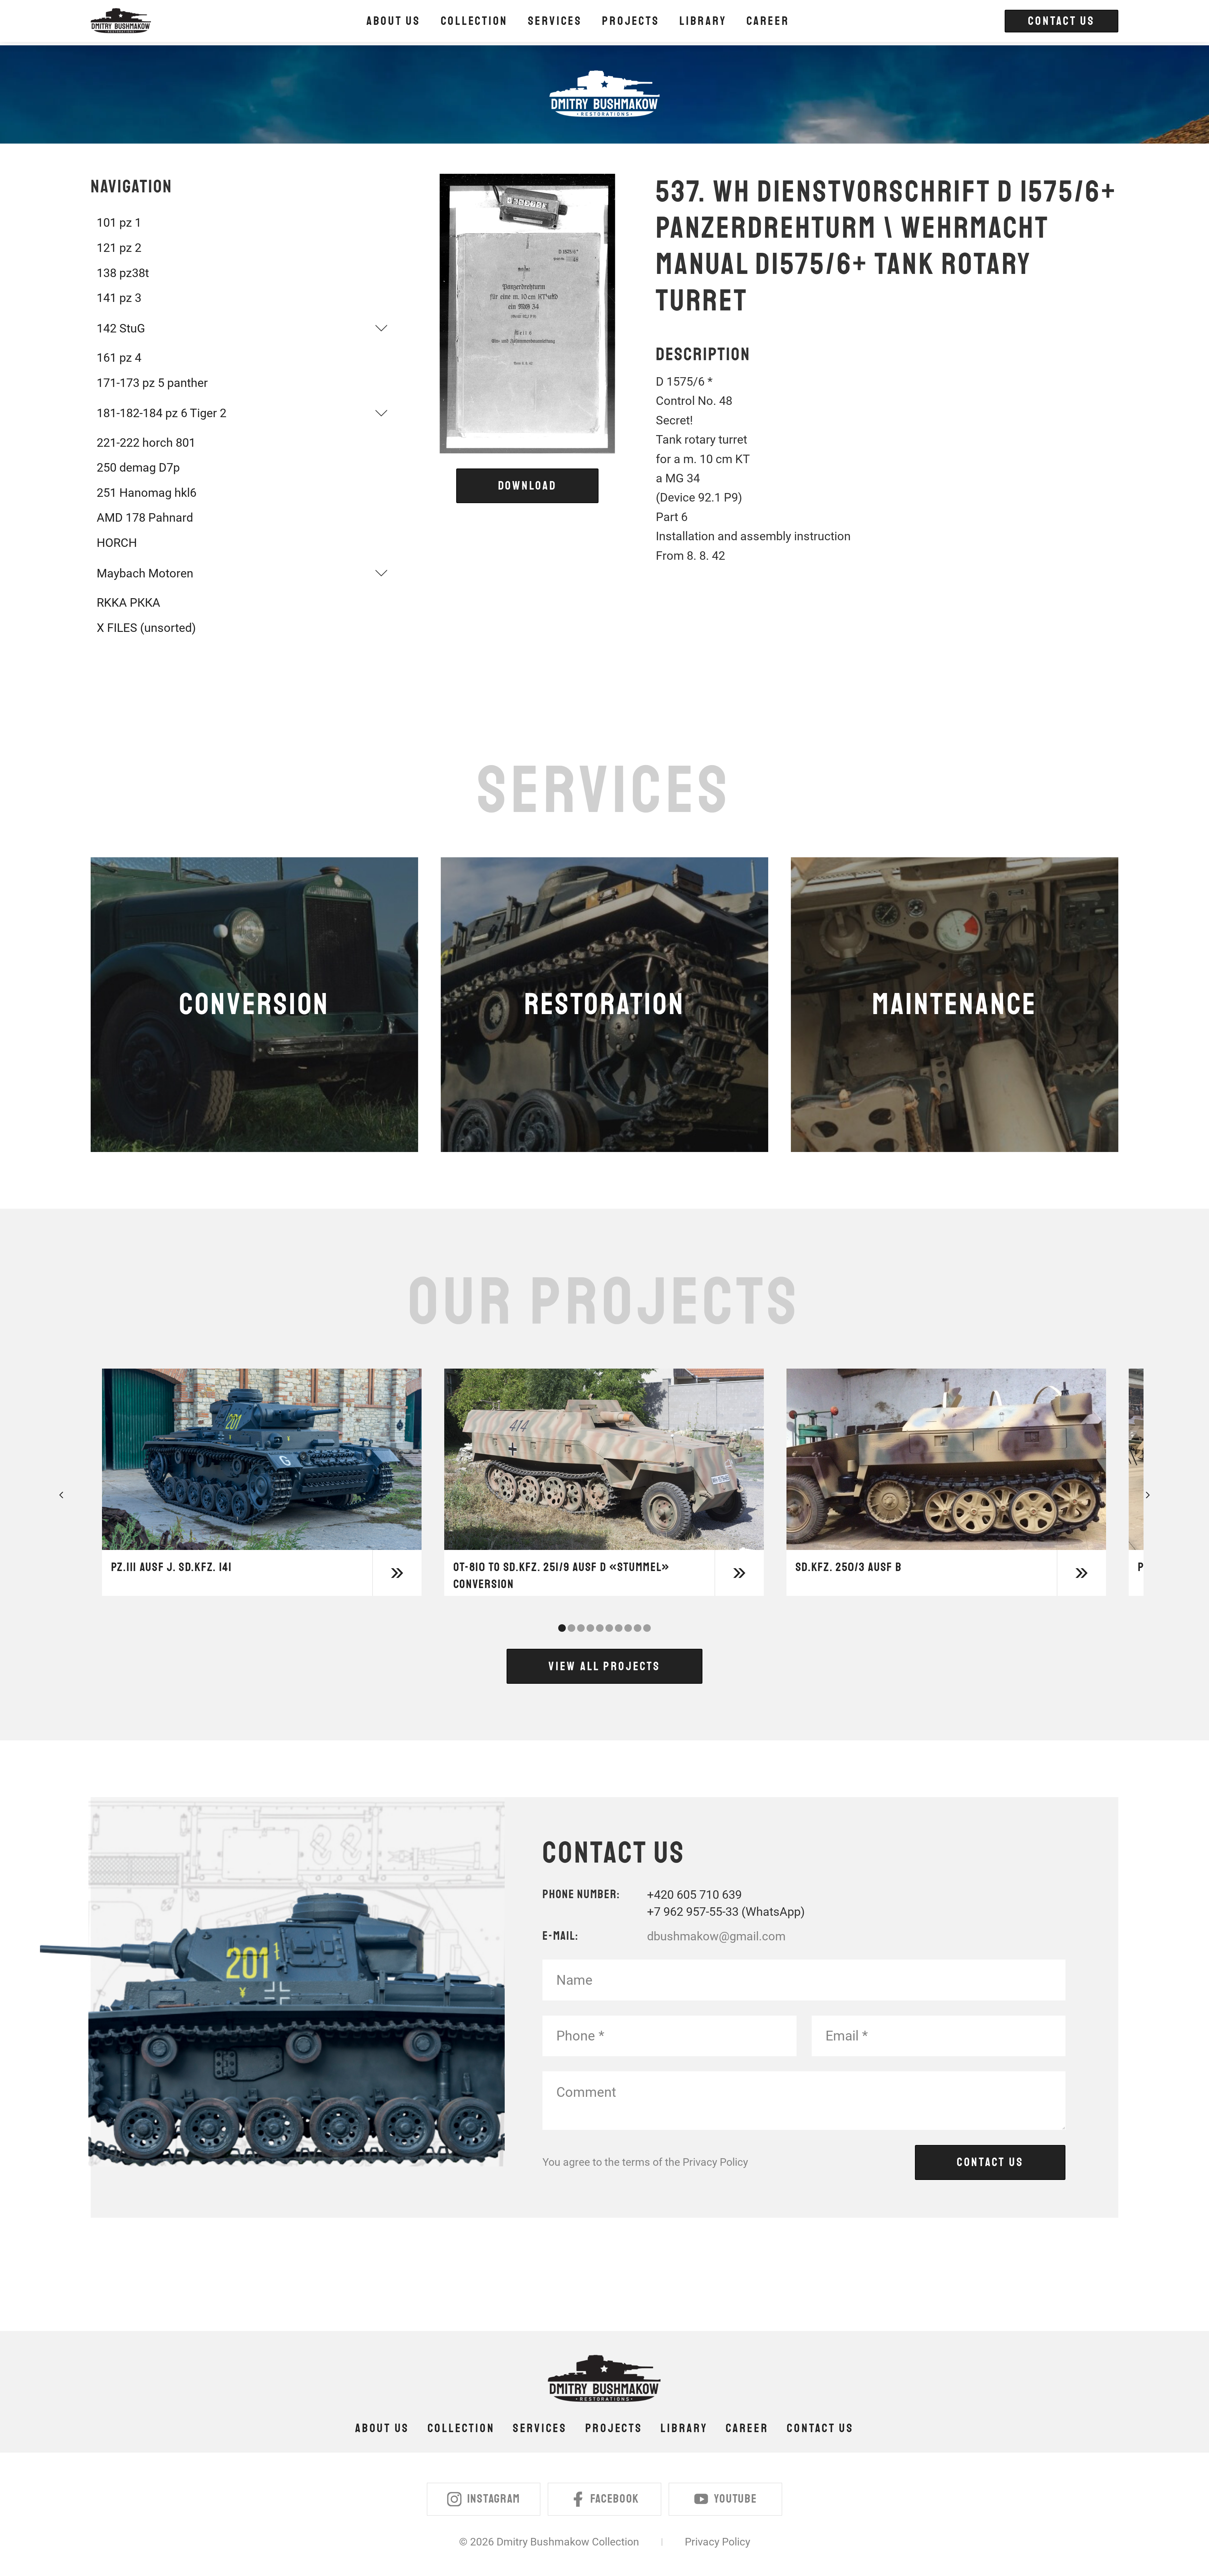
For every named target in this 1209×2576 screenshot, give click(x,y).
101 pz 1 (119, 222)
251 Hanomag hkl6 (147, 493)
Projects (614, 2428)
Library (684, 2428)
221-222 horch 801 (146, 443)
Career (768, 21)
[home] (121, 21)
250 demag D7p (138, 467)
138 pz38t (123, 273)
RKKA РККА (128, 602)
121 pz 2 (119, 248)
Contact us (820, 2428)
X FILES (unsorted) (146, 628)
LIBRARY (703, 21)
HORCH (117, 543)
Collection (461, 2428)
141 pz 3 (119, 298)
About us (394, 21)
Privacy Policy (715, 2162)
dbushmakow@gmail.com (716, 1936)
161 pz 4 (119, 357)
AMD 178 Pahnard (145, 517)
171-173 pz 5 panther (152, 383)
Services (540, 2428)
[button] (474, 21)
